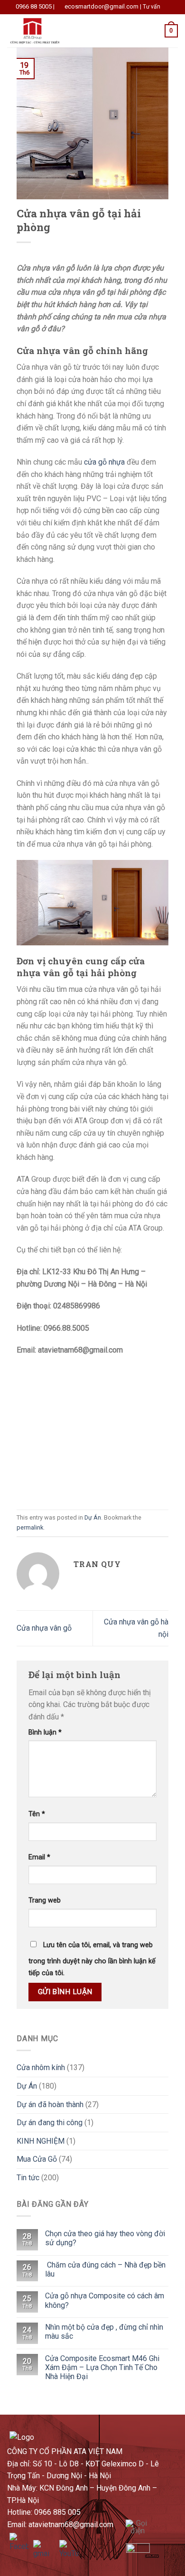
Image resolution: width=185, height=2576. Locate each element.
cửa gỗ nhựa (104, 462)
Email (39, 1857)
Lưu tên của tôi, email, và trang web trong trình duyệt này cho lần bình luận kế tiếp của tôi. (92, 1959)
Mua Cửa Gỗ (37, 2159)
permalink (30, 1527)
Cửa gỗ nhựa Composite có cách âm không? (105, 2300)
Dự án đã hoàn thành (50, 2105)
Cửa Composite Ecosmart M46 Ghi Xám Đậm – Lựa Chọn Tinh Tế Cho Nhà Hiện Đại (102, 2367)
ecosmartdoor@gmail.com (102, 6)
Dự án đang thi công (50, 2123)
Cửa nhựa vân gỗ (44, 1628)
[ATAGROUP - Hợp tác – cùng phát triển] (54, 31)
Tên (37, 1814)
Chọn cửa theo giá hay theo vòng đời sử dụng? (105, 2238)
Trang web (45, 1900)
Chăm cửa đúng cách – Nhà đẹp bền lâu (105, 2269)
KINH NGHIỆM (41, 2141)
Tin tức (28, 2178)
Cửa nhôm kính (41, 2067)
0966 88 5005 (34, 6)
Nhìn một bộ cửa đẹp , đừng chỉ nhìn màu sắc (104, 2332)
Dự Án (93, 1517)
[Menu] (120, 31)
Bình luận (45, 1732)
